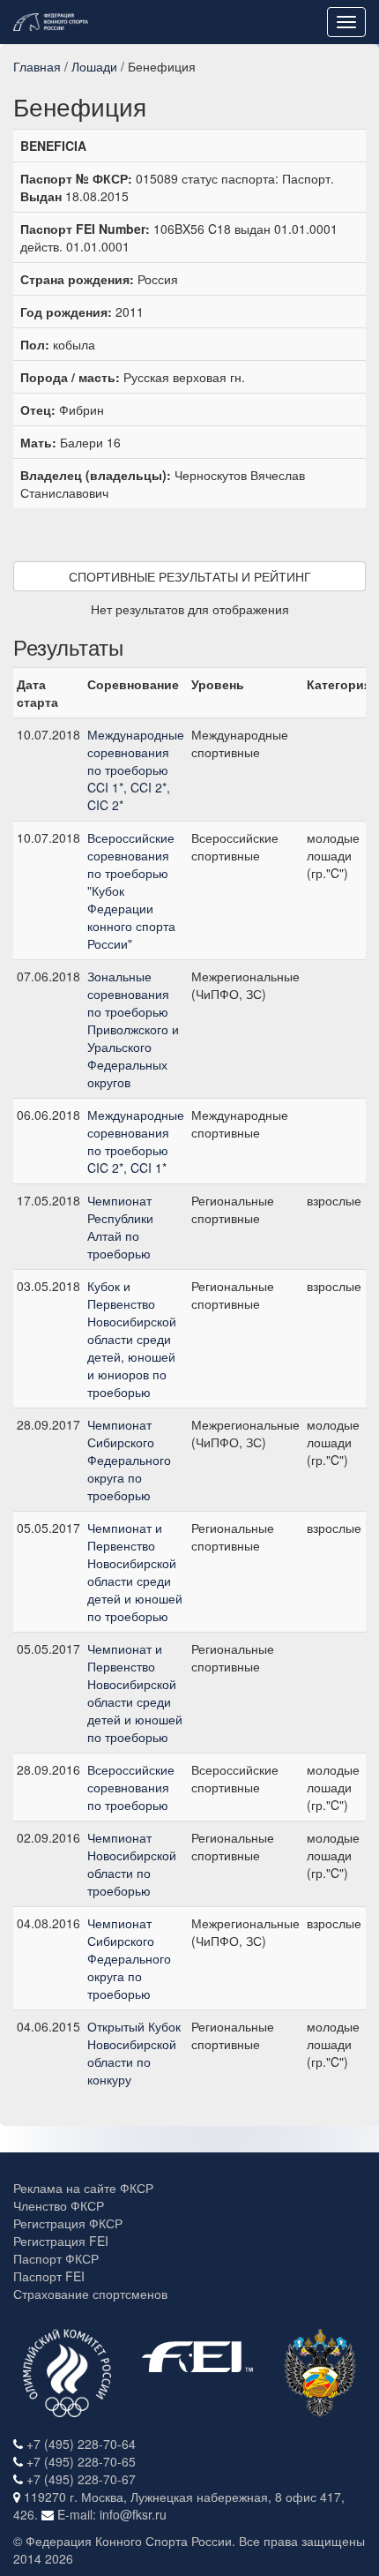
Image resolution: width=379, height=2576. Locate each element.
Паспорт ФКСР (56, 2258)
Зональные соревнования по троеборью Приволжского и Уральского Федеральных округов (133, 1029)
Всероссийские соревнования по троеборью (131, 1787)
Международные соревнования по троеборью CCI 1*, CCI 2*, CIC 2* (136, 770)
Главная (37, 66)
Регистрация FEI (61, 2241)
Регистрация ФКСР (68, 2223)
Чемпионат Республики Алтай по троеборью (120, 1227)
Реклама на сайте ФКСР (83, 2188)
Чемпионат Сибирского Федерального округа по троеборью (129, 1460)
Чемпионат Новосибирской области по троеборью (132, 1864)
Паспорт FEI (49, 2276)
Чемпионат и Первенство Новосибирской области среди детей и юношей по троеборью (135, 1572)
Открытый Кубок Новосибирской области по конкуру (134, 2053)
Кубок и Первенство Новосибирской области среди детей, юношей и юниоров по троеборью (132, 1339)
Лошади (94, 66)
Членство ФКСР (59, 2205)
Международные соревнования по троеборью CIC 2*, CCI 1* (136, 1141)
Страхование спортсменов (90, 2294)
